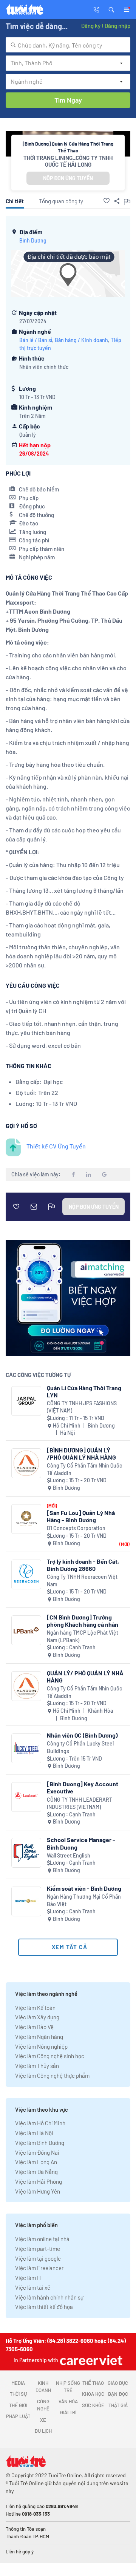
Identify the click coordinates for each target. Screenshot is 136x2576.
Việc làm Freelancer (39, 2268)
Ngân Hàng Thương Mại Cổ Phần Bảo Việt (84, 1900)
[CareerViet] (90, 2360)
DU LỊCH (43, 2431)
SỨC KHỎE (93, 2405)
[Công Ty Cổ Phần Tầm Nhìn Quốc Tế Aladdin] (26, 1463)
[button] (111, 9)
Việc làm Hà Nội (34, 2133)
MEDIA (18, 2383)
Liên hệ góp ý (20, 2551)
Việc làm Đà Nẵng (36, 2172)
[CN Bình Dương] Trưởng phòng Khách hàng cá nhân (83, 1621)
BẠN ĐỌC (118, 2394)
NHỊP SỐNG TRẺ (68, 2387)
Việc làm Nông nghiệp (41, 2046)
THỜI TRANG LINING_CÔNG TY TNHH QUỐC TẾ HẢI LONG (68, 161)
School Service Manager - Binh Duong (81, 1843)
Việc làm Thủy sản (37, 2066)
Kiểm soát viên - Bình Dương (84, 1888)
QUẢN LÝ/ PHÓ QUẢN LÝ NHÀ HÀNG (85, 1676)
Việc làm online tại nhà (42, 2239)
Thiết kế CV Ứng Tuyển (56, 1146)
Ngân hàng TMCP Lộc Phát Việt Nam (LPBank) (83, 1636)
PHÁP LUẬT (18, 2416)
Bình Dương (33, 240)
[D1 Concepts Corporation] (26, 1519)
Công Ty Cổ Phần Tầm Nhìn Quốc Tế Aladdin (84, 1469)
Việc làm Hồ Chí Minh (40, 2123)
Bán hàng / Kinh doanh (81, 340)
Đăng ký (91, 26)
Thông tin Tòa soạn (26, 2529)
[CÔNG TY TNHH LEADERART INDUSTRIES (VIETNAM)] (26, 1797)
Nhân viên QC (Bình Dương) (82, 1735)
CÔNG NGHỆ (43, 2405)
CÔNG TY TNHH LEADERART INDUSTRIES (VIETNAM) (80, 1803)
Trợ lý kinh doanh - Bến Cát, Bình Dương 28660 (83, 1565)
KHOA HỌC (93, 2394)
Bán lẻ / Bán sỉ (36, 340)
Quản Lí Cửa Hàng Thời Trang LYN (84, 1391)
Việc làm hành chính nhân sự (49, 2297)
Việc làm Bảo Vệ (34, 2027)
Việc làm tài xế (33, 2287)
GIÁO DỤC (118, 2383)
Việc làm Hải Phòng (39, 2181)
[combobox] (68, 45)
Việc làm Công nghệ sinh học (50, 2056)
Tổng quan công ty (61, 201)
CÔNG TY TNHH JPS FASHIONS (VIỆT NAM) (82, 1407)
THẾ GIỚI (18, 2405)
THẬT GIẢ (118, 2405)
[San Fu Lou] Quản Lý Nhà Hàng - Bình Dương (81, 1516)
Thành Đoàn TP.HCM (27, 2536)
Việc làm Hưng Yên (38, 2191)
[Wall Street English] (26, 1853)
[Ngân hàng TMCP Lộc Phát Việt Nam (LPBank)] (26, 1630)
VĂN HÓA (68, 2401)
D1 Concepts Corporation (76, 1528)
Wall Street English (69, 1855)
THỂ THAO (93, 2383)
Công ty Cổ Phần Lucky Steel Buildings (80, 1747)
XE (43, 2420)
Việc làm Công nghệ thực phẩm (52, 2076)
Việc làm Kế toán (35, 2008)
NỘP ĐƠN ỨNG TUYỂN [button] (68, 178)
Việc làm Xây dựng (37, 2017)
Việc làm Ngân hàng (39, 2037)
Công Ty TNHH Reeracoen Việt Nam (82, 1580)
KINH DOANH (43, 2387)
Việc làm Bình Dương (40, 2143)
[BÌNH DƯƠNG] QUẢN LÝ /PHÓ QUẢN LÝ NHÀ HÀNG (81, 1454)
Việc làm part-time (38, 2249)
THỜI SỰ (18, 2394)
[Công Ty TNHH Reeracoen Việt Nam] (26, 1574)
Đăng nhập (117, 26)
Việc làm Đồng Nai (37, 2152)
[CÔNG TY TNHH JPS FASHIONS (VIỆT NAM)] (26, 1401)
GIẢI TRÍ (68, 2412)
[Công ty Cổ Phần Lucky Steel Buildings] (26, 1748)
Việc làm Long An (36, 2162)
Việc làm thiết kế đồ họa (44, 2307)
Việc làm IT (29, 2278)
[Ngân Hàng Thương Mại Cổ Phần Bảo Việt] (26, 1901)
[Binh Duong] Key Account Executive (83, 1787)
